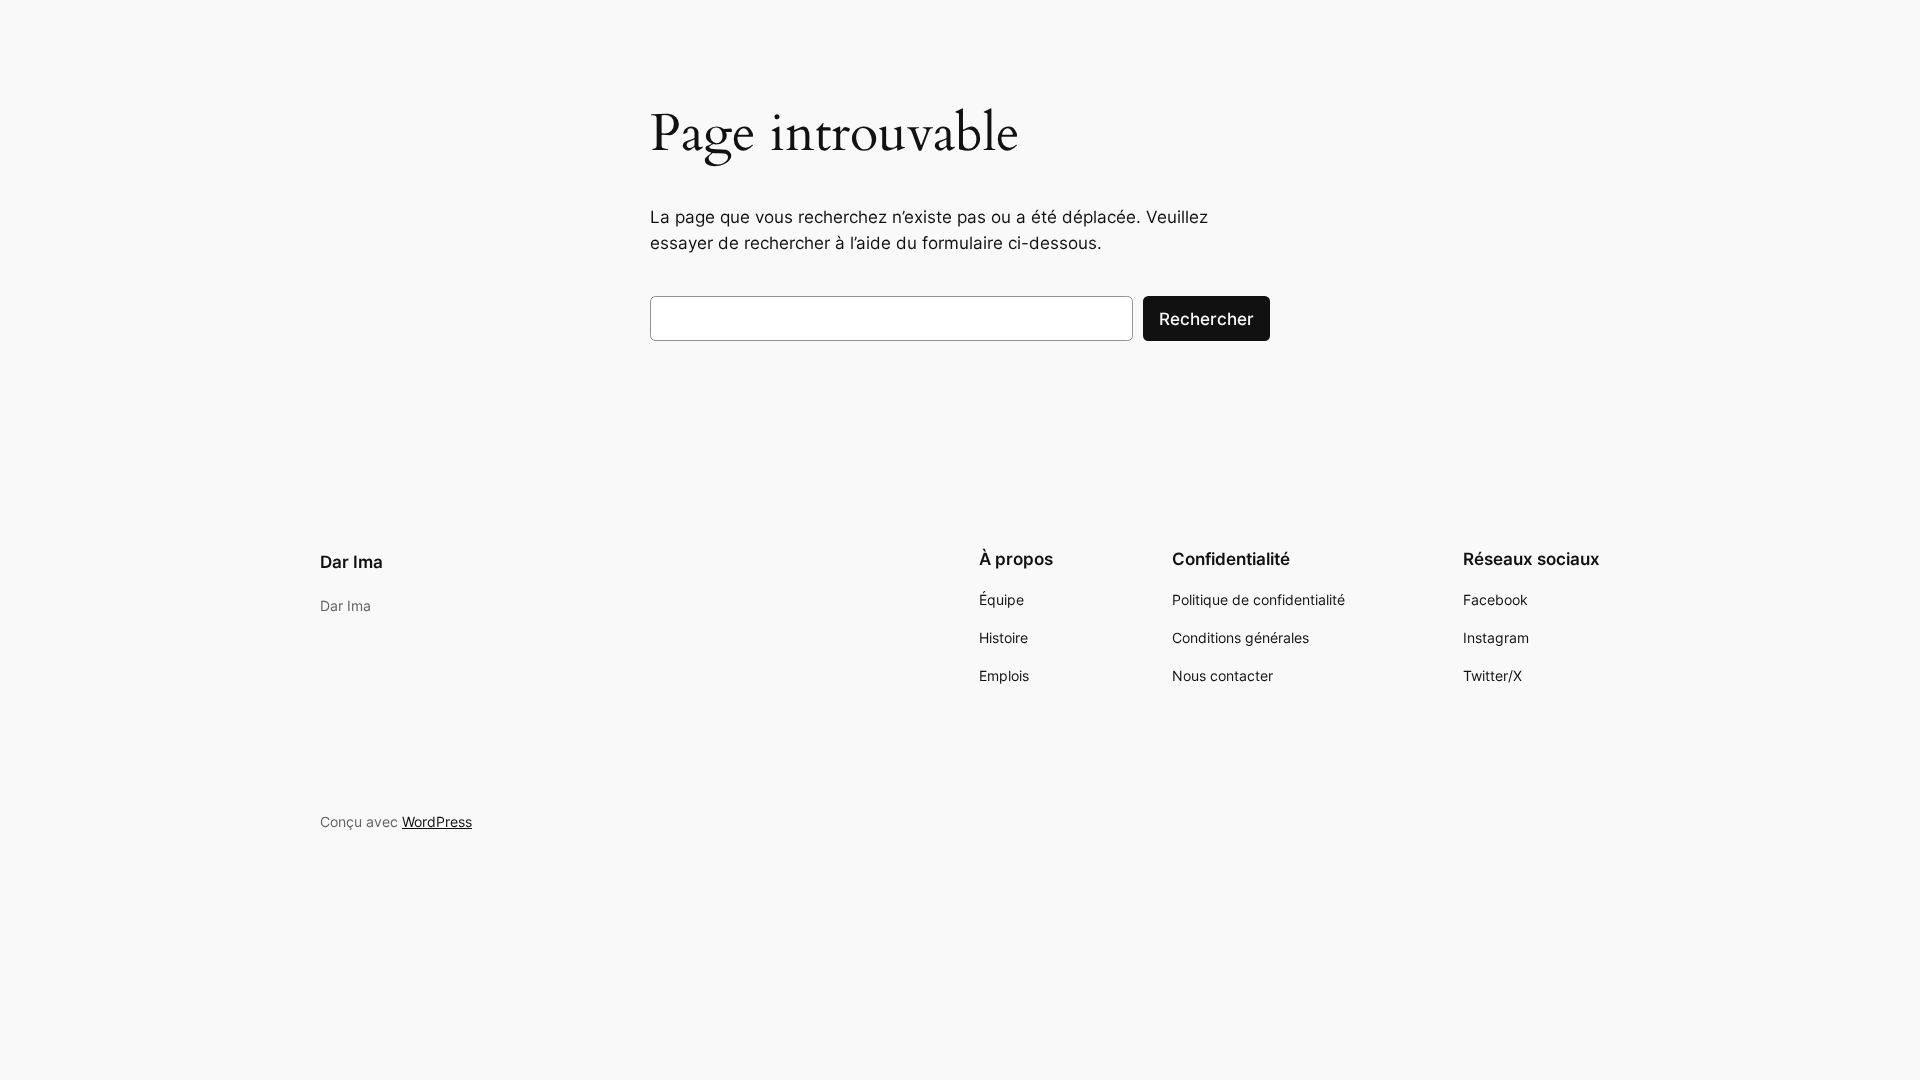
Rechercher (1206, 319)
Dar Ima (351, 562)
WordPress (437, 821)
